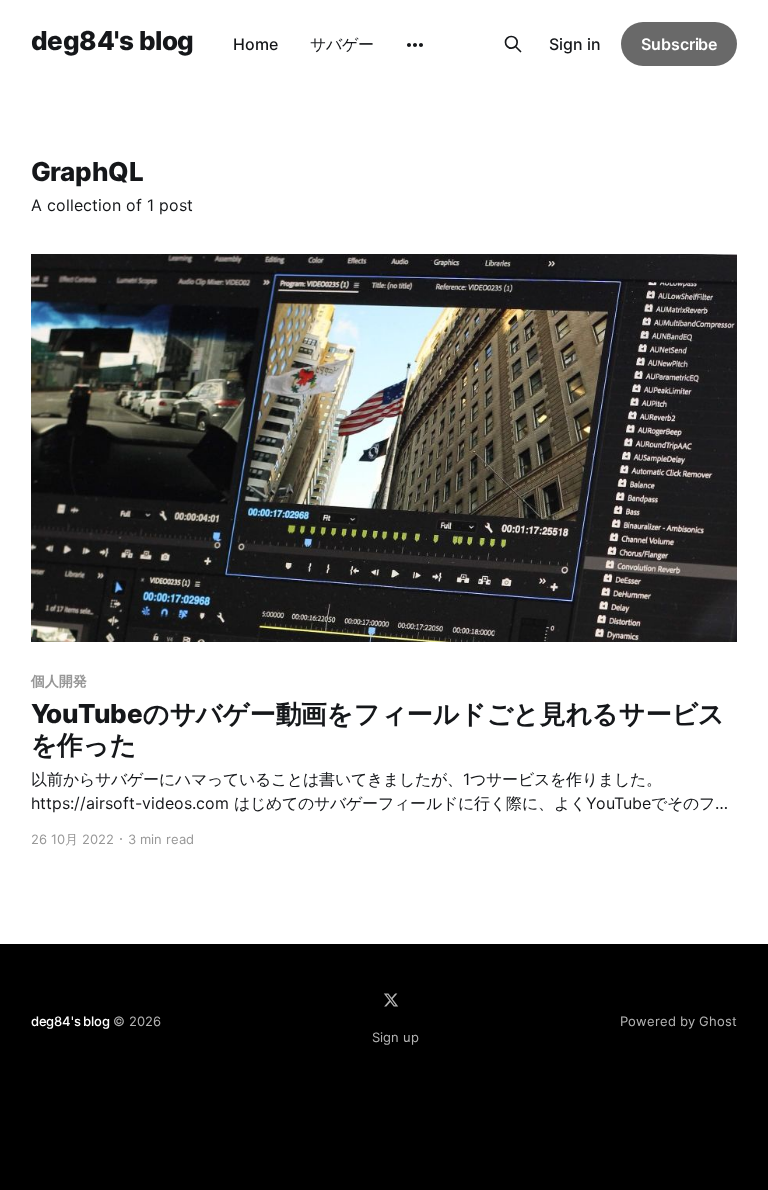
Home (255, 44)
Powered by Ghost (678, 1021)
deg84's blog (112, 41)
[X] (391, 1000)
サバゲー (342, 44)
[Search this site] (513, 44)
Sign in (575, 44)
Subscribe (679, 44)
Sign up (395, 1037)
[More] (415, 45)
